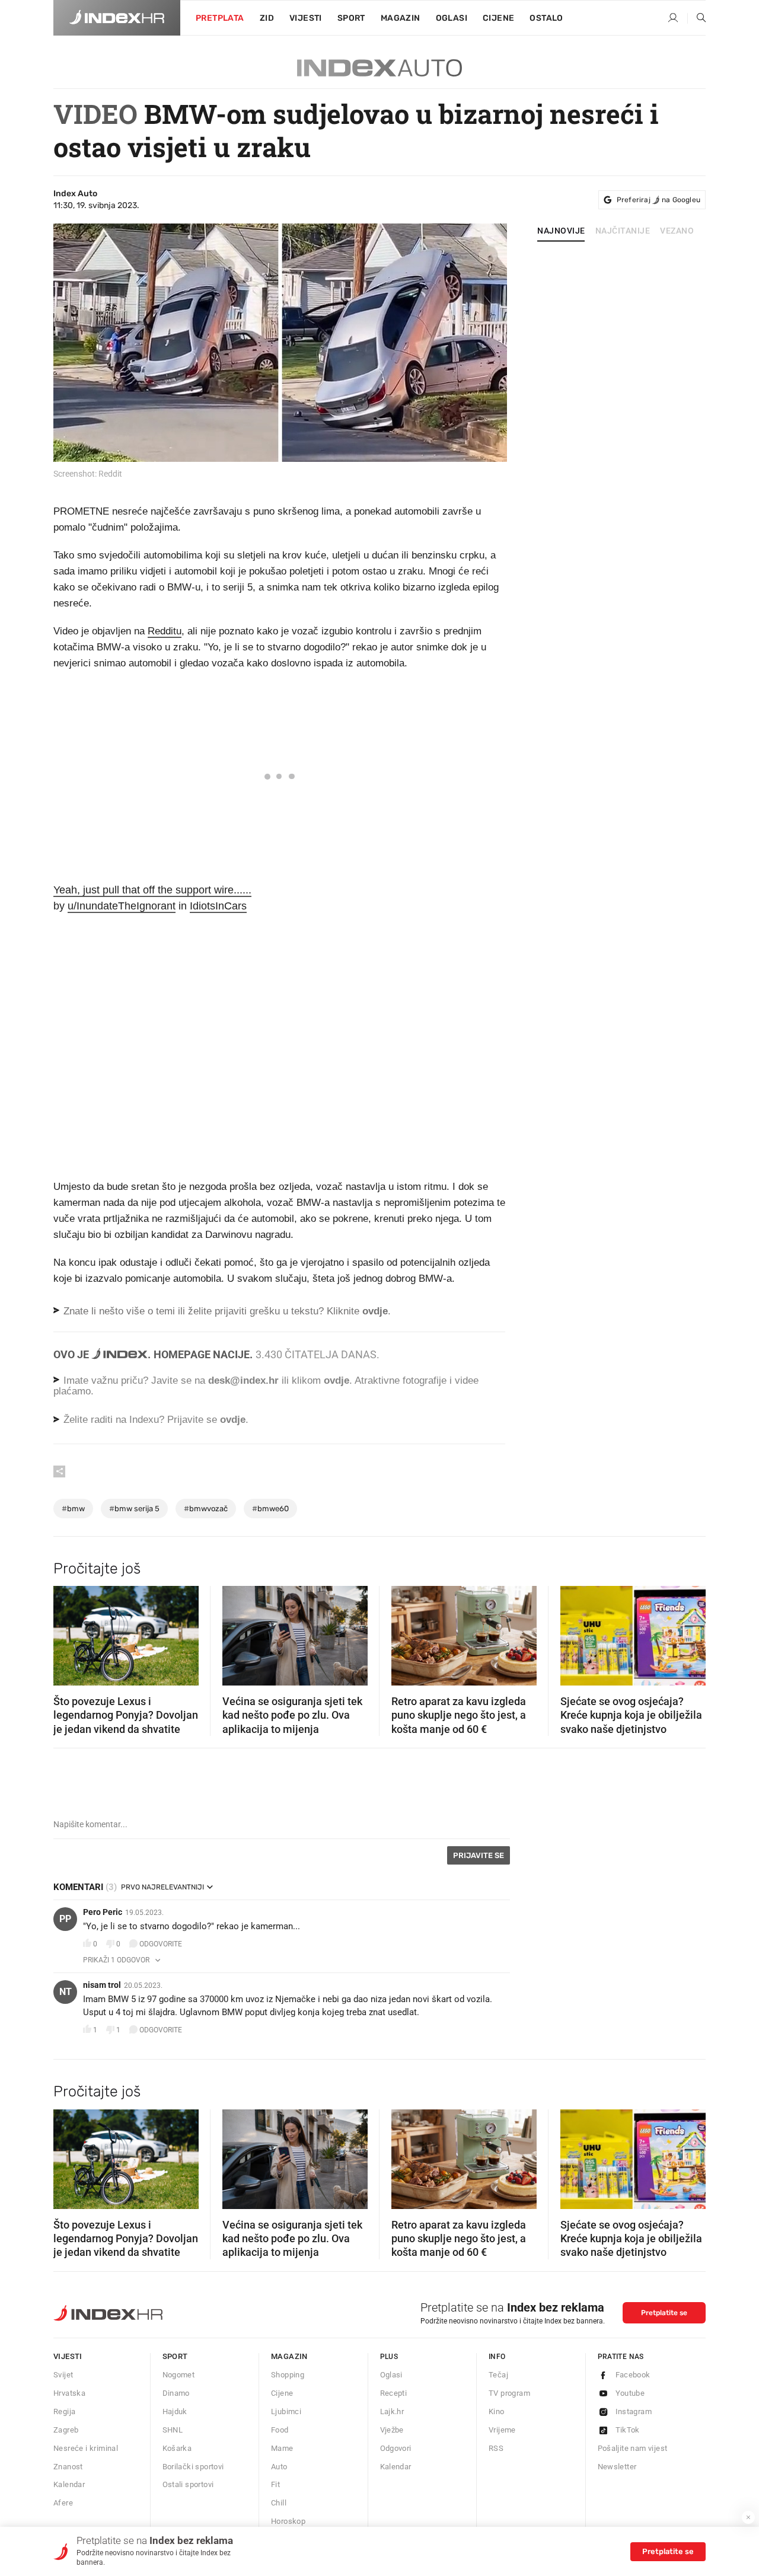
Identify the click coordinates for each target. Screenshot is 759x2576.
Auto (279, 2467)
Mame (282, 2448)
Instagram (634, 2411)
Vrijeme (502, 2430)
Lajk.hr (392, 2411)
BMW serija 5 (134, 1509)
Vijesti (306, 18)
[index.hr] (117, 18)
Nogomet (179, 2375)
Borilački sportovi (193, 2467)
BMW (73, 1509)
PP (65, 1919)
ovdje (337, 1380)
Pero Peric (103, 1912)
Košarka (177, 2448)
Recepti (394, 2393)
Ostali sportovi (188, 2484)
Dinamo (176, 2393)
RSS (496, 2448)
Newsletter (617, 2467)
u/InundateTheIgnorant (122, 906)
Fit (275, 2484)
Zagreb (66, 2430)
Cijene (498, 18)
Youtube (630, 2393)
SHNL (173, 2430)
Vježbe (392, 2430)
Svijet (63, 2375)
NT (66, 1992)
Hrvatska (69, 2393)
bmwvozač (206, 1509)
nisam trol (102, 1985)
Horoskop (288, 2521)
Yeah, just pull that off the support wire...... (152, 890)
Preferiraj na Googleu (658, 200)
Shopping (288, 2375)
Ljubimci (286, 2411)
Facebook (633, 2375)
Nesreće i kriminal (86, 2448)
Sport (351, 18)
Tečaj (498, 2375)
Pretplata (220, 18)
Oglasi (452, 18)
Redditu (165, 631)
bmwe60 (270, 1509)
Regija (64, 2411)
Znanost (68, 2467)
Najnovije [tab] (561, 231)
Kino (497, 2411)
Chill (279, 2503)
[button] (68, 1632)
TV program (509, 2393)
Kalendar (69, 2484)
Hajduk (175, 2411)
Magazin (289, 2356)
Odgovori (396, 2448)
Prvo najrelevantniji (162, 1887)
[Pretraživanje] (697, 18)
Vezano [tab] (677, 231)
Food (280, 2430)
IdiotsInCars (218, 906)
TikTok (628, 2430)
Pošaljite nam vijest (633, 2448)
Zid (267, 18)
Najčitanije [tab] (623, 231)
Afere (63, 2503)
